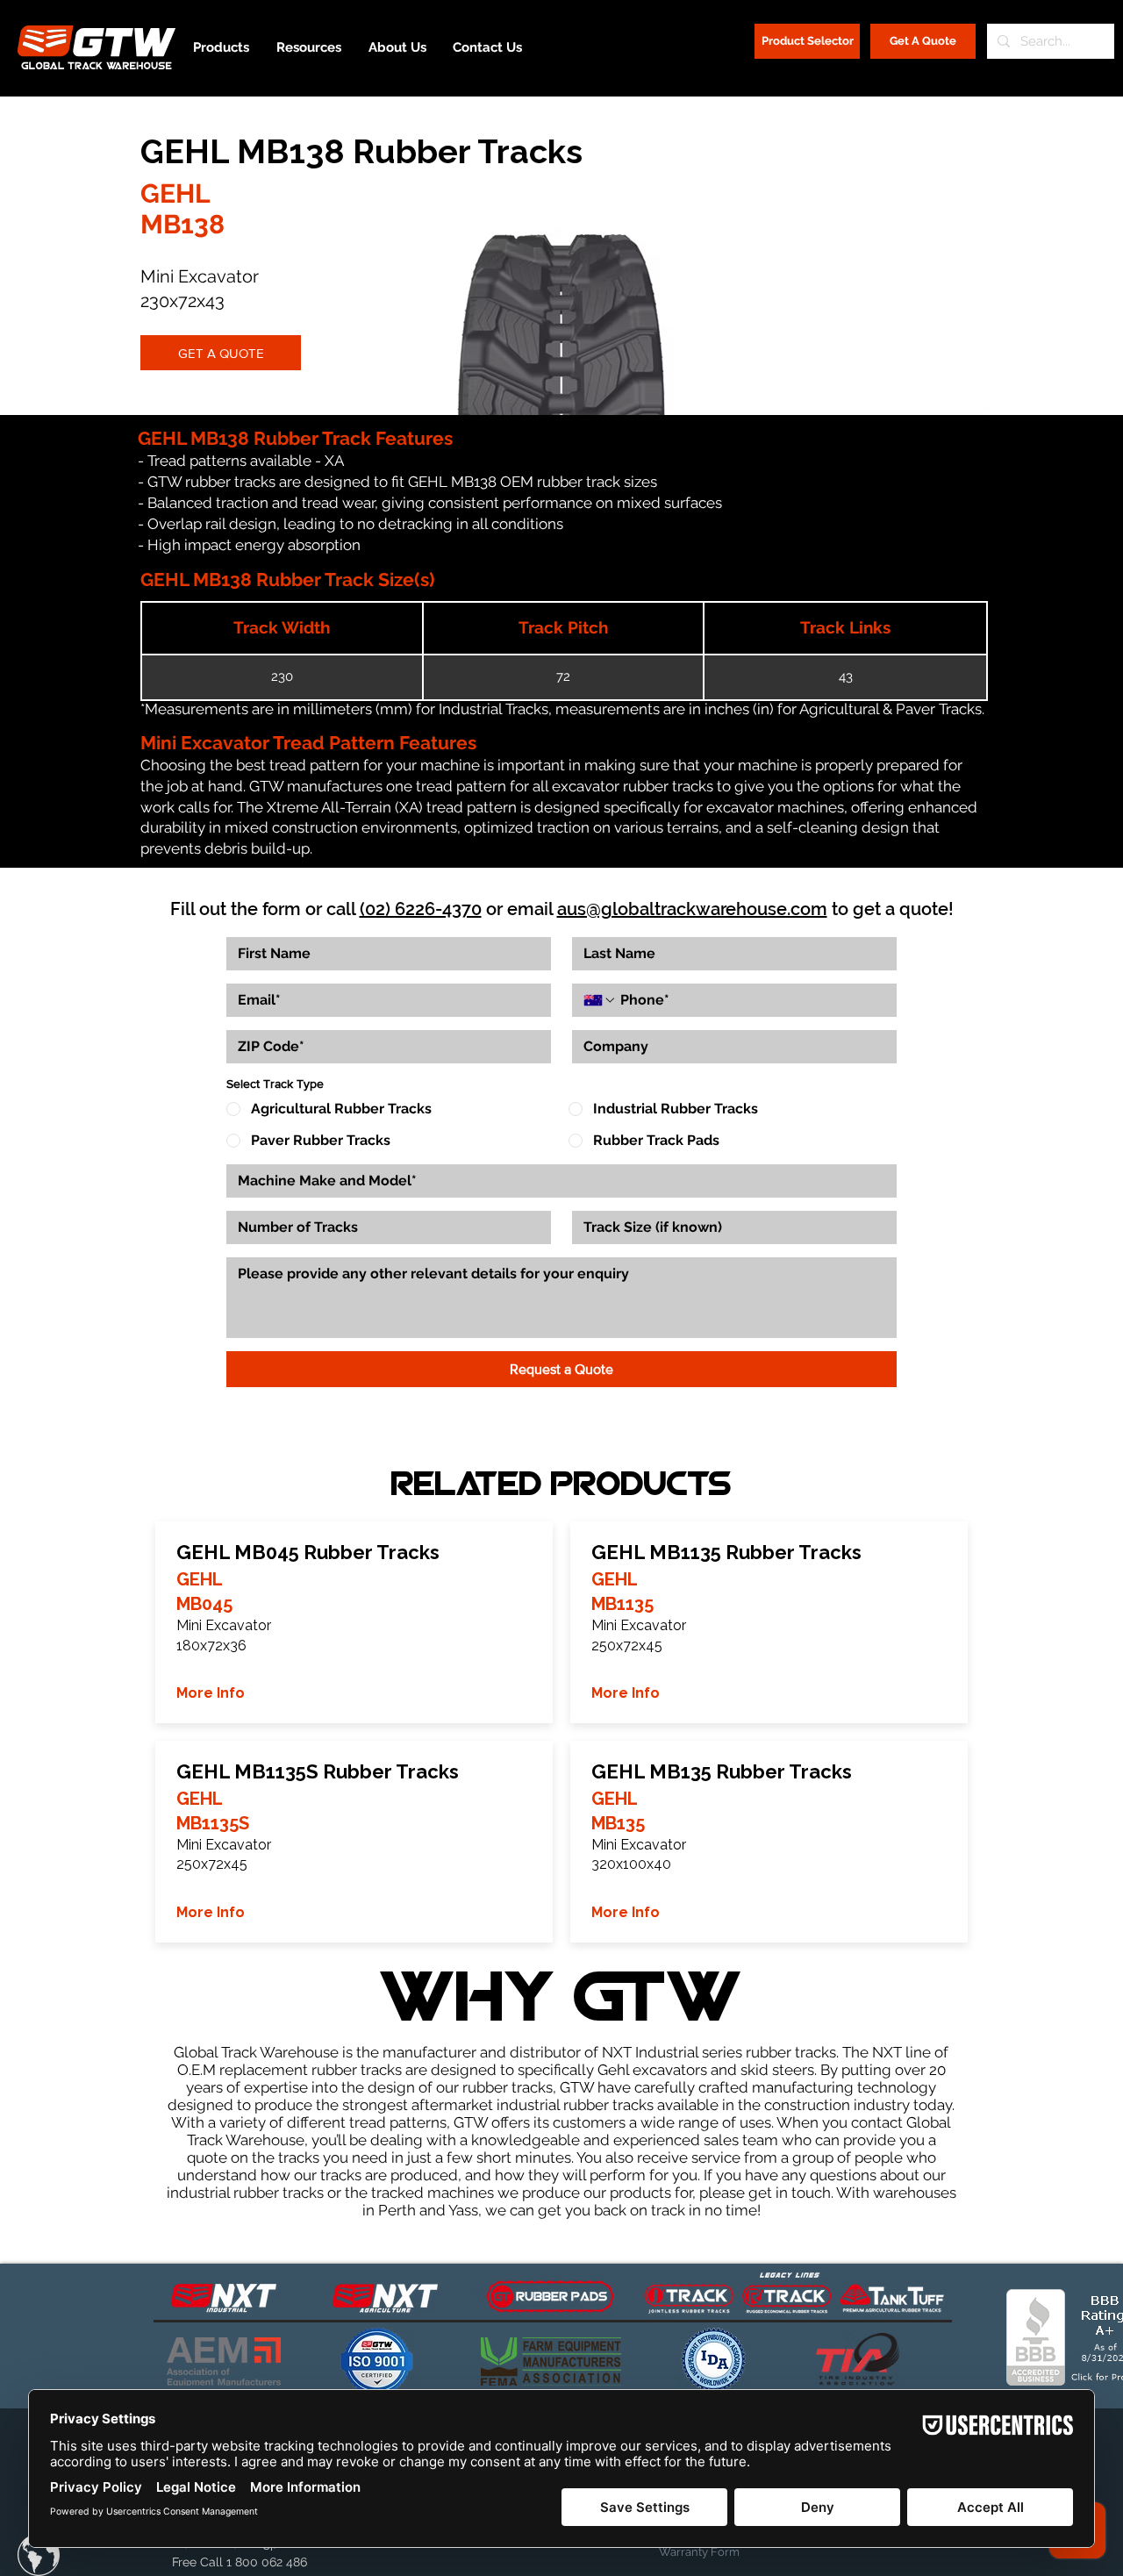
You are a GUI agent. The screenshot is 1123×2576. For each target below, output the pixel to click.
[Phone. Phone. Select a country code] (600, 1000)
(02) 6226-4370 (421, 909)
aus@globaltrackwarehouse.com (692, 909)
